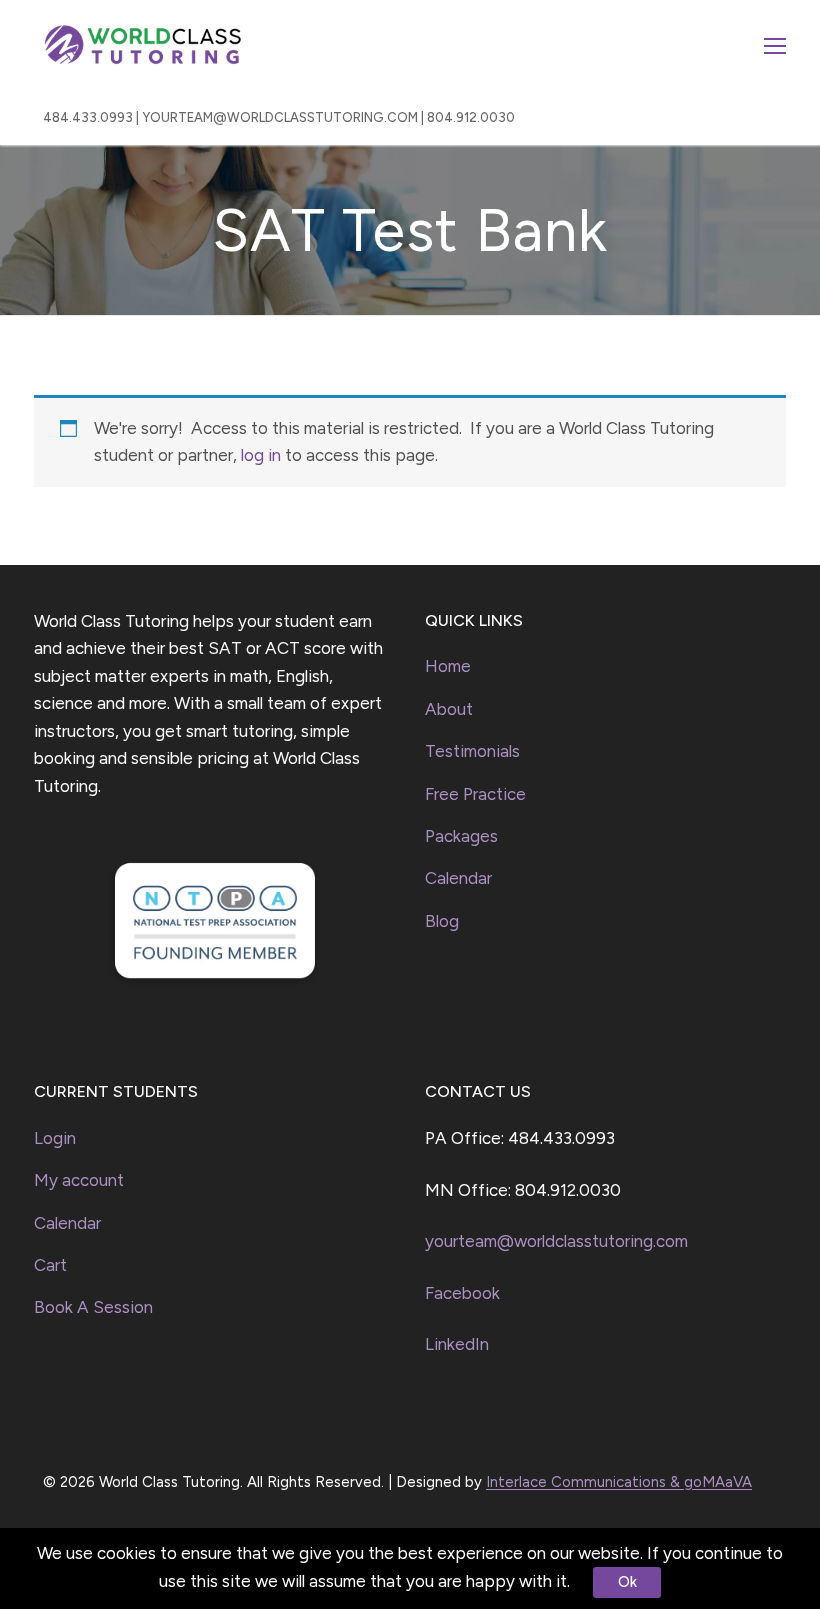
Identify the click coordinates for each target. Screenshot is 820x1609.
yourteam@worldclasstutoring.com (556, 1241)
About (449, 709)
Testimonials (472, 751)
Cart (50, 1265)
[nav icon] (775, 45)
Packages (461, 836)
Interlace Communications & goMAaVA (619, 1482)
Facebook (462, 1293)
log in (261, 455)
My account (79, 1180)
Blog (442, 921)
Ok (627, 1582)
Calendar (458, 878)
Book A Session (93, 1307)
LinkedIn (457, 1344)
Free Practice (475, 794)
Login (55, 1138)
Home (448, 666)
